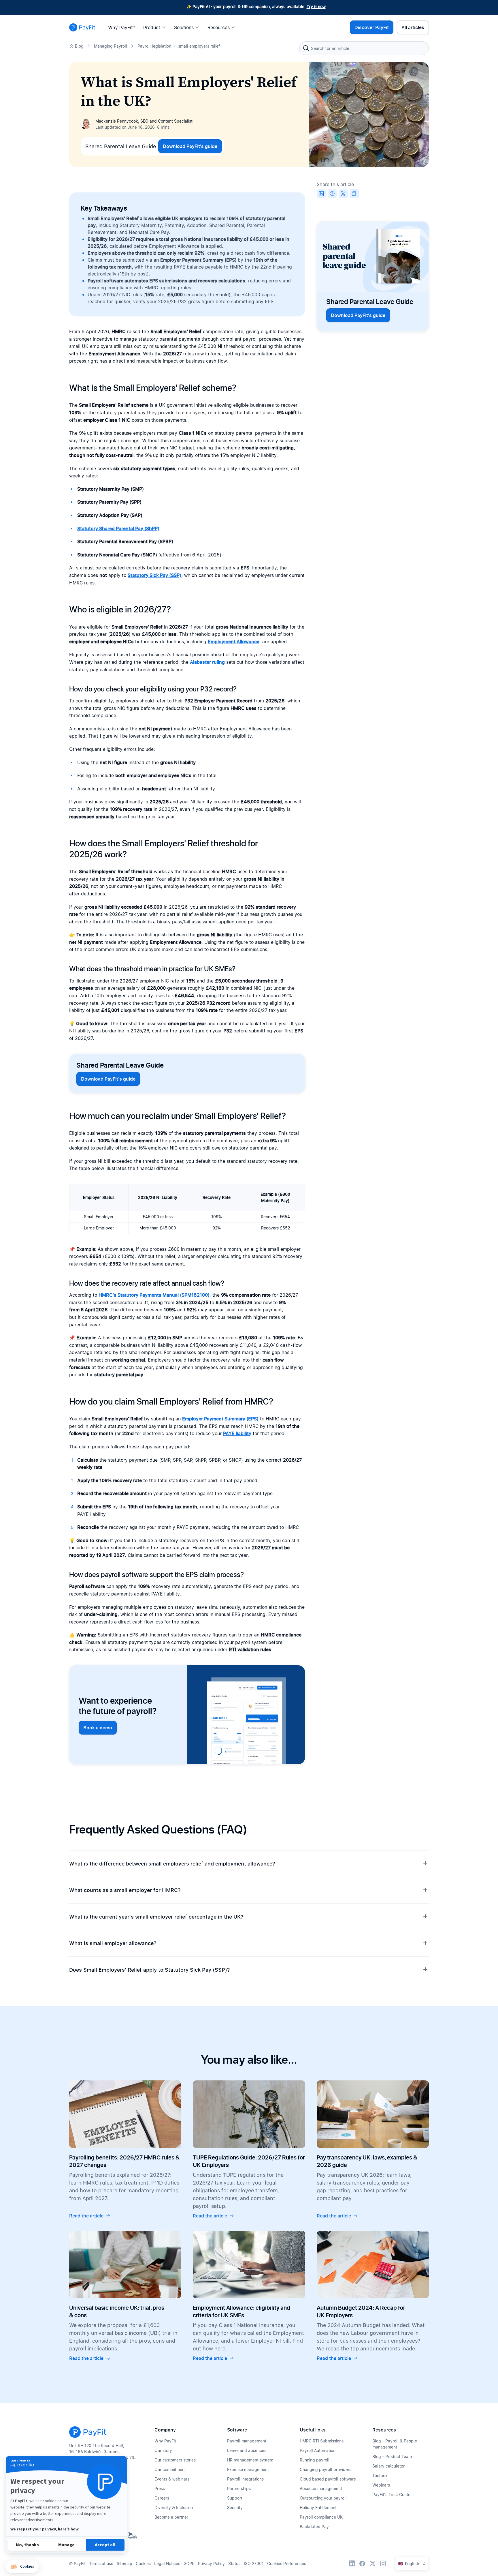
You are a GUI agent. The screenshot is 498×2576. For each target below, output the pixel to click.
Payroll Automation (318, 2450)
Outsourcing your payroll (323, 2498)
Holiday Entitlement (318, 2507)
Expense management (248, 2469)
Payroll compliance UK (321, 2517)
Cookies (143, 2563)
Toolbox (380, 2475)
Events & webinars (172, 2479)
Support (235, 2498)
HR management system (250, 2460)
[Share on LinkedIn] (321, 194)
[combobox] (364, 48)
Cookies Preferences (287, 2563)
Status (234, 2563)
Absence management (321, 2488)
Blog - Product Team (392, 2456)
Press (160, 2488)
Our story (163, 2450)
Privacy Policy (211, 2563)
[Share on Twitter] (343, 194)
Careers (162, 2498)
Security (235, 2507)
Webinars (381, 2485)
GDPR (189, 2563)
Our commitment (170, 2469)
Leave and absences (247, 2450)
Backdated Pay (314, 2527)
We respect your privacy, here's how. (45, 2529)
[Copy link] (354, 194)
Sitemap (124, 2563)
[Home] (82, 27)
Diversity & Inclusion (174, 2507)
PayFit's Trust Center (392, 2495)
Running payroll (315, 2460)
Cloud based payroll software (328, 2479)
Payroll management (247, 2441)
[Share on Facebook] (332, 194)
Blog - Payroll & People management (395, 2444)
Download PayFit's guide (190, 146)
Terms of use (101, 2563)
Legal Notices (167, 2563)
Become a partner (171, 2517)
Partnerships (239, 2488)
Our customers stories (175, 2460)
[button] (22, 2567)
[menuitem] (123, 27)
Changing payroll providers (326, 2469)
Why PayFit (165, 2441)
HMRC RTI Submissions (322, 2441)
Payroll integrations (245, 2479)
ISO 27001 (254, 2563)
